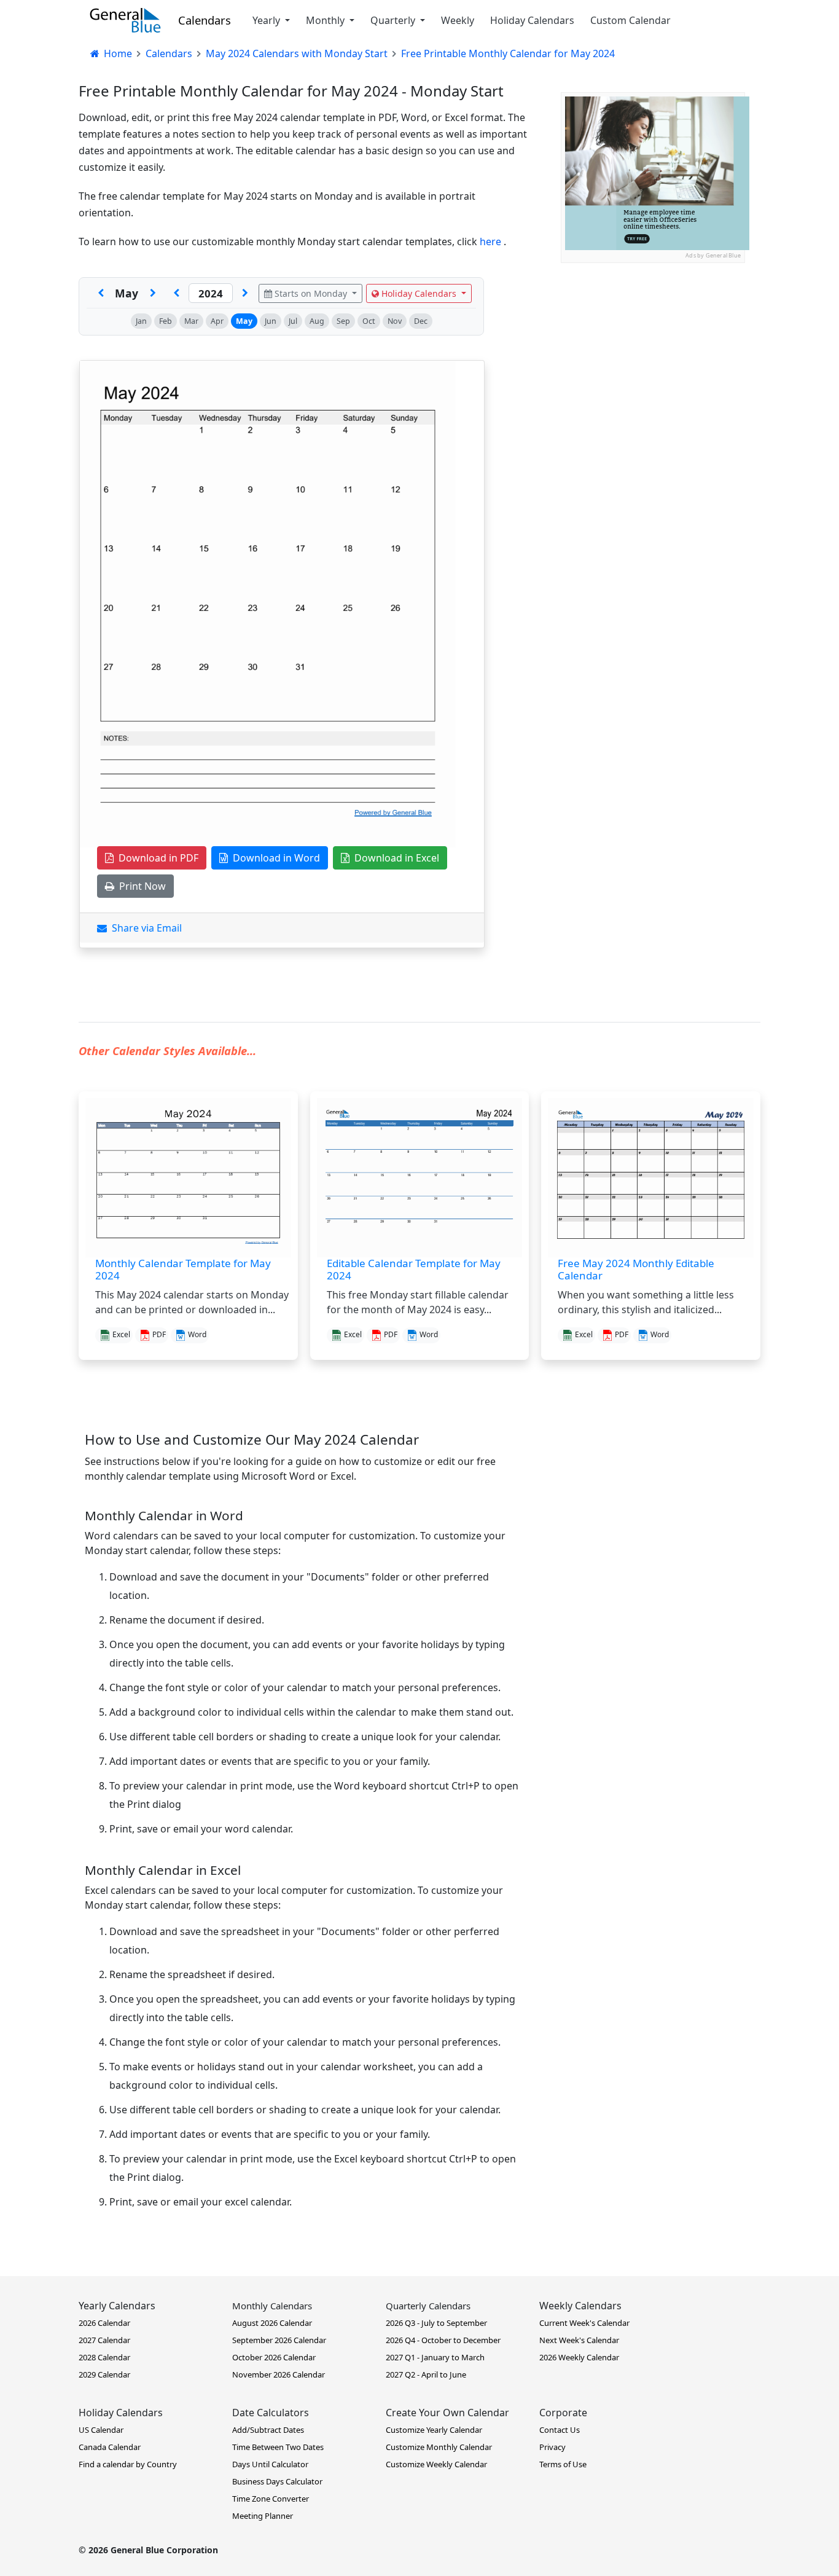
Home (117, 53)
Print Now (140, 886)
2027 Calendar (104, 2340)
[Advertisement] (653, 340)
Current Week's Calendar (584, 2323)
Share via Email (144, 928)
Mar (191, 321)
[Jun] (153, 293)
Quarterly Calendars (428, 2306)
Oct (369, 321)
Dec (421, 321)
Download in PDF (156, 858)
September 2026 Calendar (279, 2340)
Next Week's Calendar (579, 2340)
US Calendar (101, 2430)
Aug (317, 321)
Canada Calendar (110, 2447)
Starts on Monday (311, 293)
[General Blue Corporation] (125, 20)
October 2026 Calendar (274, 2357)
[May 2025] (245, 293)
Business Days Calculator (277, 2481)
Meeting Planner (263, 2516)
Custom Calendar (630, 20)
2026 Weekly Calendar (579, 2357)
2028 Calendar (104, 2357)
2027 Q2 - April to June (426, 2374)
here (492, 241)
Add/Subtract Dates (268, 2430)
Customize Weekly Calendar (436, 2464)
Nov (395, 321)
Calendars (205, 20)
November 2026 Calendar (279, 2374)
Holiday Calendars (532, 20)
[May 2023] (176, 293)
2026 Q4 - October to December (443, 2340)
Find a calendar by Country (128, 2464)
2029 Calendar (104, 2374)
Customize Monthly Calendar (439, 2447)
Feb (166, 321)
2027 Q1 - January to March (435, 2357)
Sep (343, 321)
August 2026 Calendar (272, 2323)
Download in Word (274, 858)
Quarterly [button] (394, 20)
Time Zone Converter (271, 2499)
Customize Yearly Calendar (434, 2430)
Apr (217, 321)
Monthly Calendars (272, 2306)
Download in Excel (394, 858)
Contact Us (560, 2430)
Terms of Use (563, 2464)
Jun (271, 321)
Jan (141, 321)
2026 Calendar (104, 2323)
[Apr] (101, 293)
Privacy (552, 2447)
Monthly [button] (326, 20)
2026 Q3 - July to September (436, 2323)
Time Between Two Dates (278, 2447)
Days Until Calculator (270, 2464)
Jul (293, 321)
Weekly (458, 20)
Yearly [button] (267, 20)
